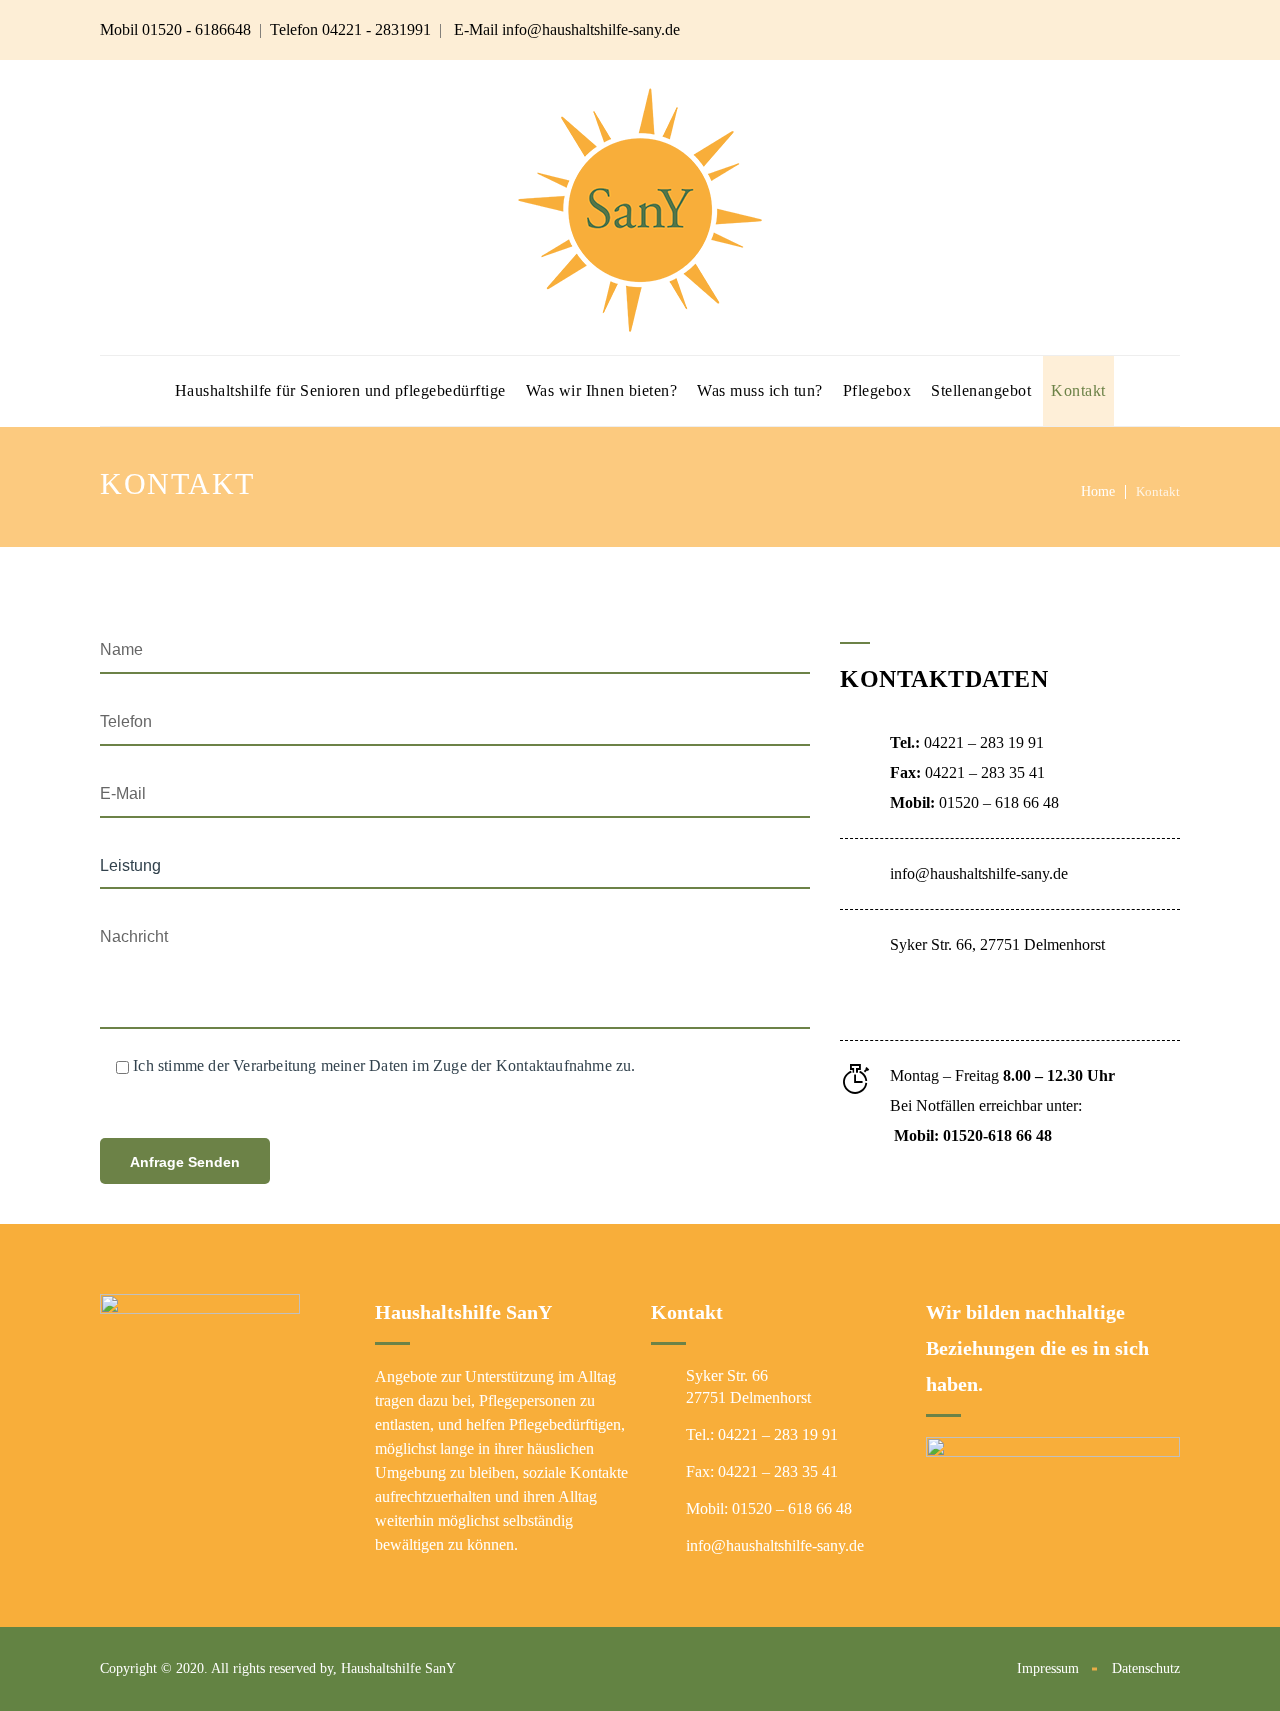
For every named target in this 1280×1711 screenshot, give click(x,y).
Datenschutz (1146, 1668)
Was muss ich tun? (760, 390)
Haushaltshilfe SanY (398, 1668)
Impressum (1048, 1668)
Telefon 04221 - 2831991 (350, 29)
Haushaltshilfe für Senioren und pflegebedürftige (340, 390)
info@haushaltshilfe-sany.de (979, 873)
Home (1098, 491)
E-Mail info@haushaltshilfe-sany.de (567, 29)
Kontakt (1078, 390)
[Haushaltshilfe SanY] (640, 207)
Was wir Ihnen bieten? (602, 390)
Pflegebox (877, 390)
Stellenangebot (981, 390)
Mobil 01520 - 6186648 (175, 29)
